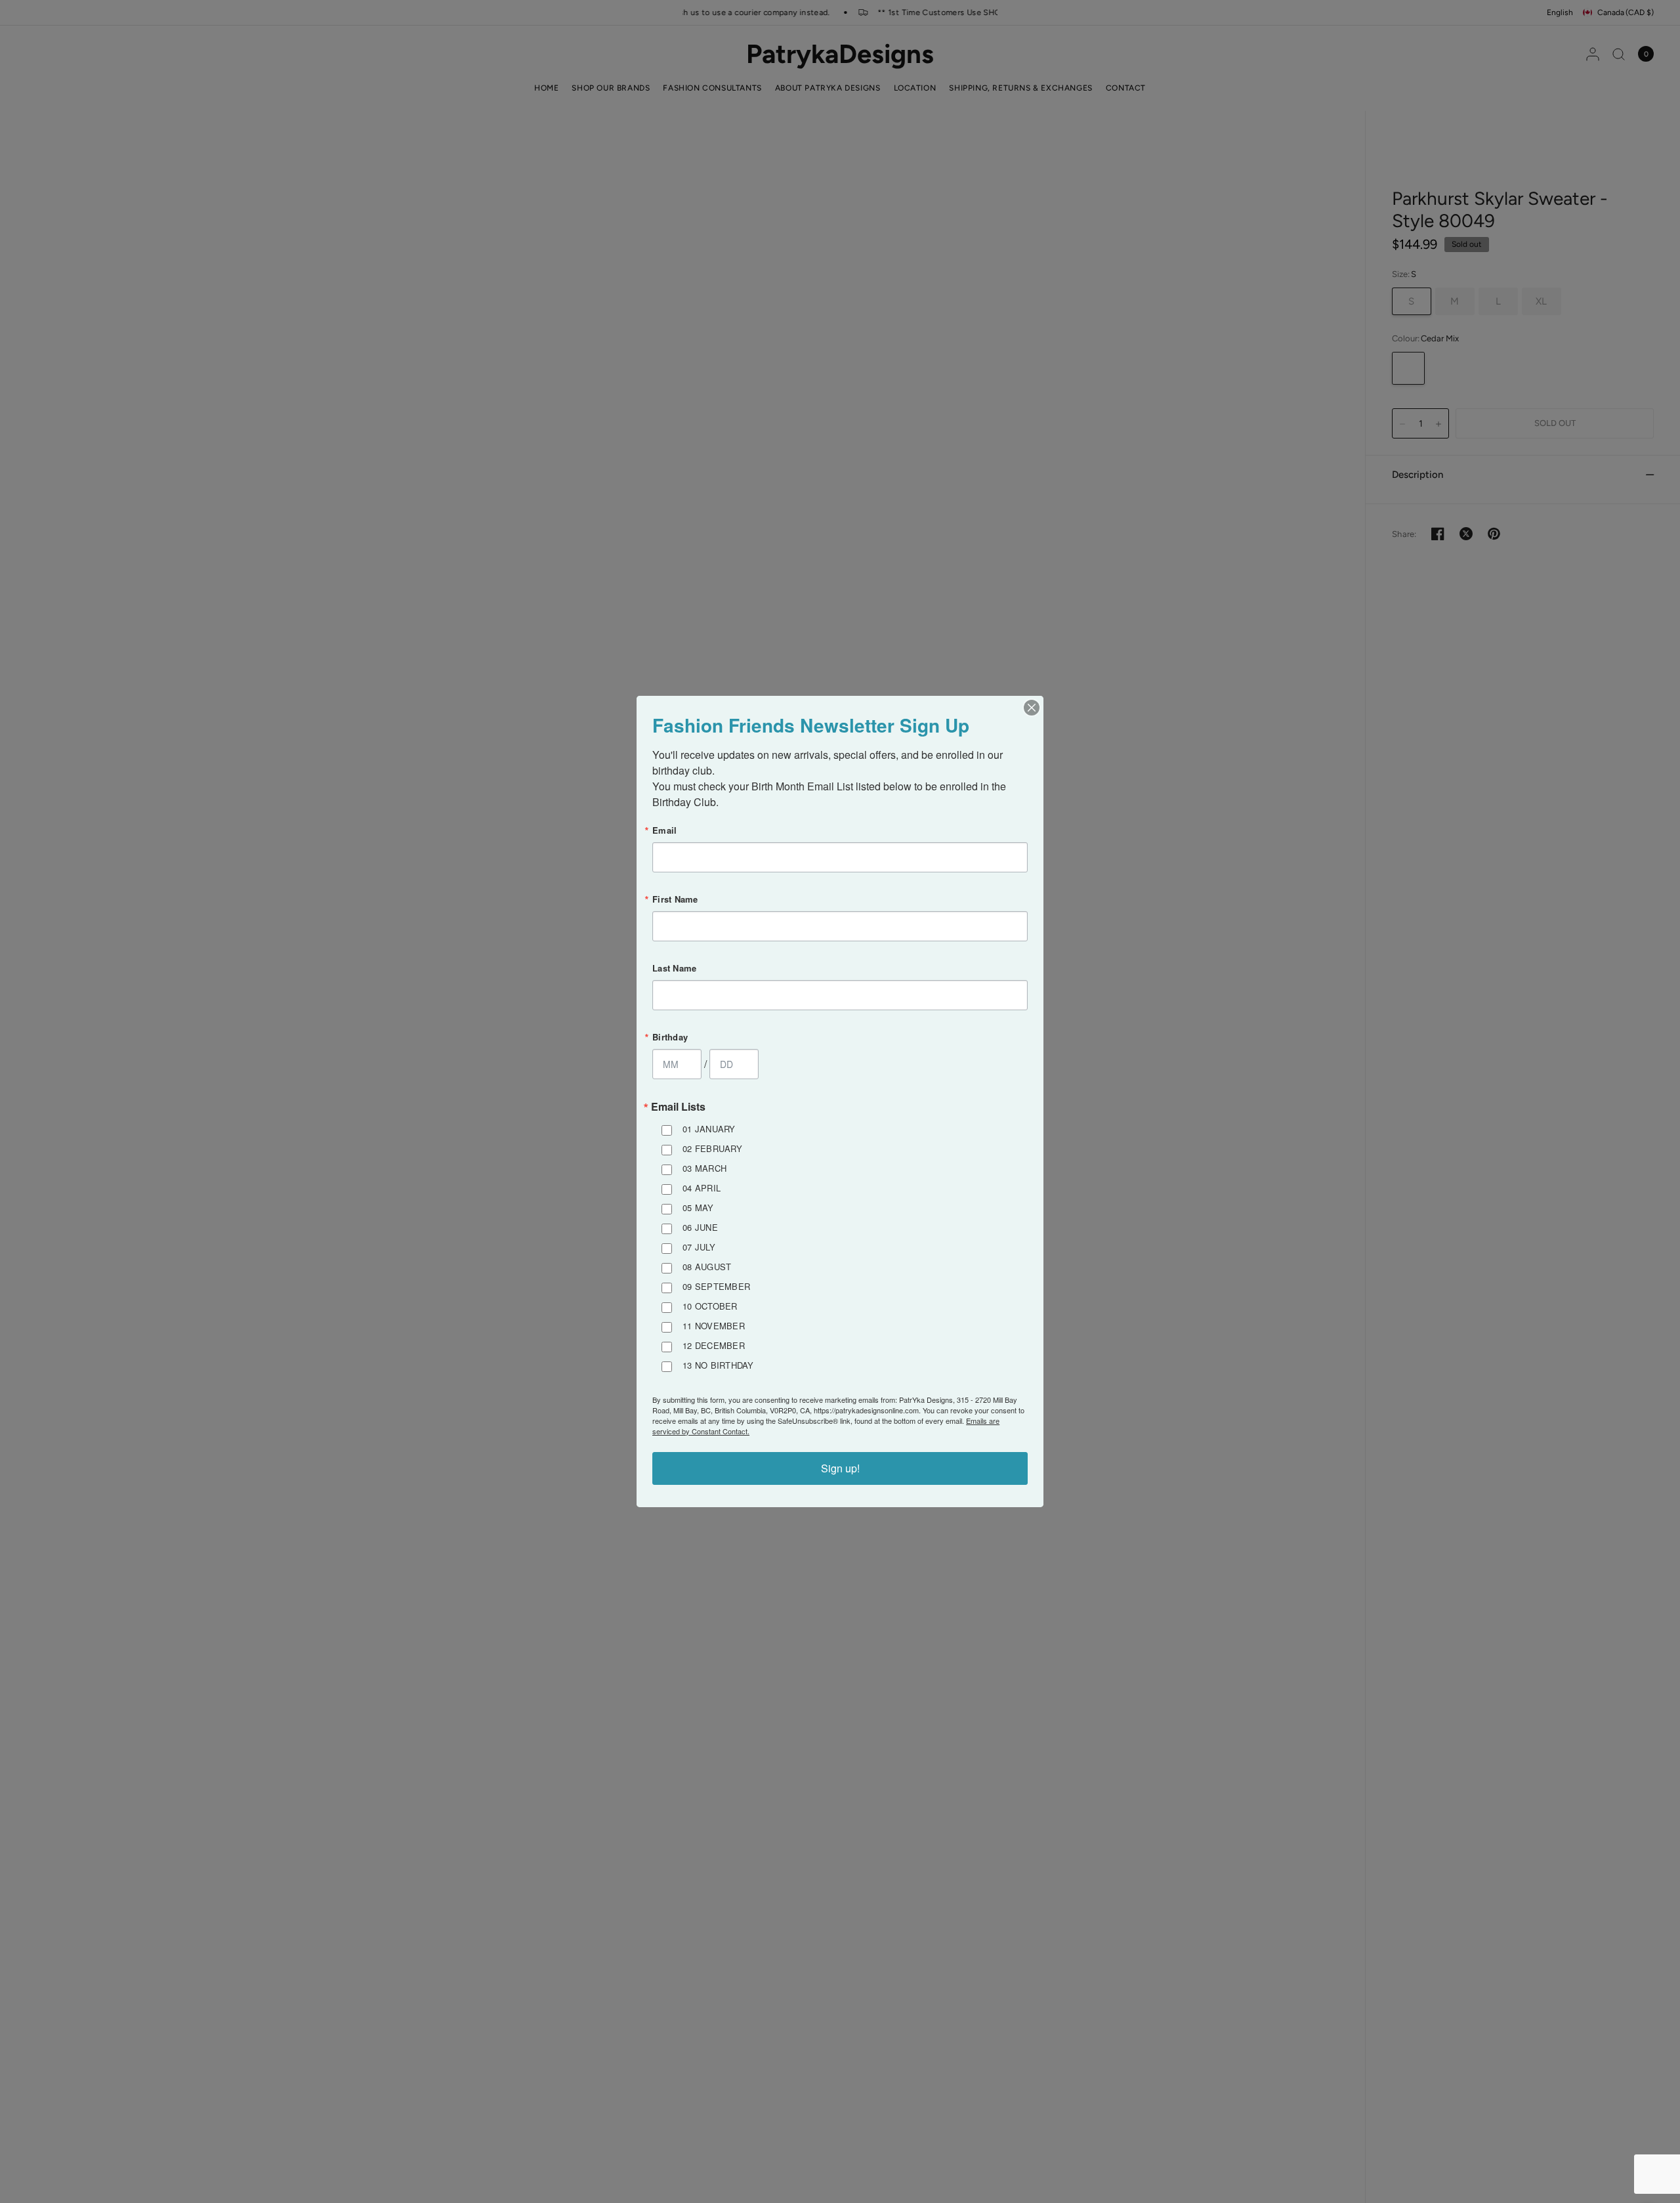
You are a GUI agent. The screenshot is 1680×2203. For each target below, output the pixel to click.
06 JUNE (700, 1227)
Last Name (674, 968)
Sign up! (840, 1468)
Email (664, 830)
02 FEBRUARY (712, 1148)
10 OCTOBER (710, 1306)
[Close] (1032, 708)
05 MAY (698, 1208)
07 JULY (699, 1247)
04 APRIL (702, 1188)
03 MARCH (704, 1168)
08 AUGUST (707, 1267)
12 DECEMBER (714, 1345)
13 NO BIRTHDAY (718, 1365)
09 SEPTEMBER (716, 1286)
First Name (675, 899)
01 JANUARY (709, 1129)
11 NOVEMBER (714, 1326)
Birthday (670, 1037)
